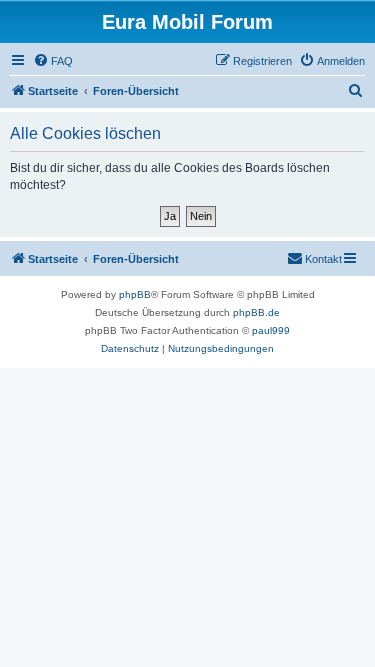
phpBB (135, 294)
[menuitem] (53, 61)
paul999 (271, 330)
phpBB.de (256, 312)
